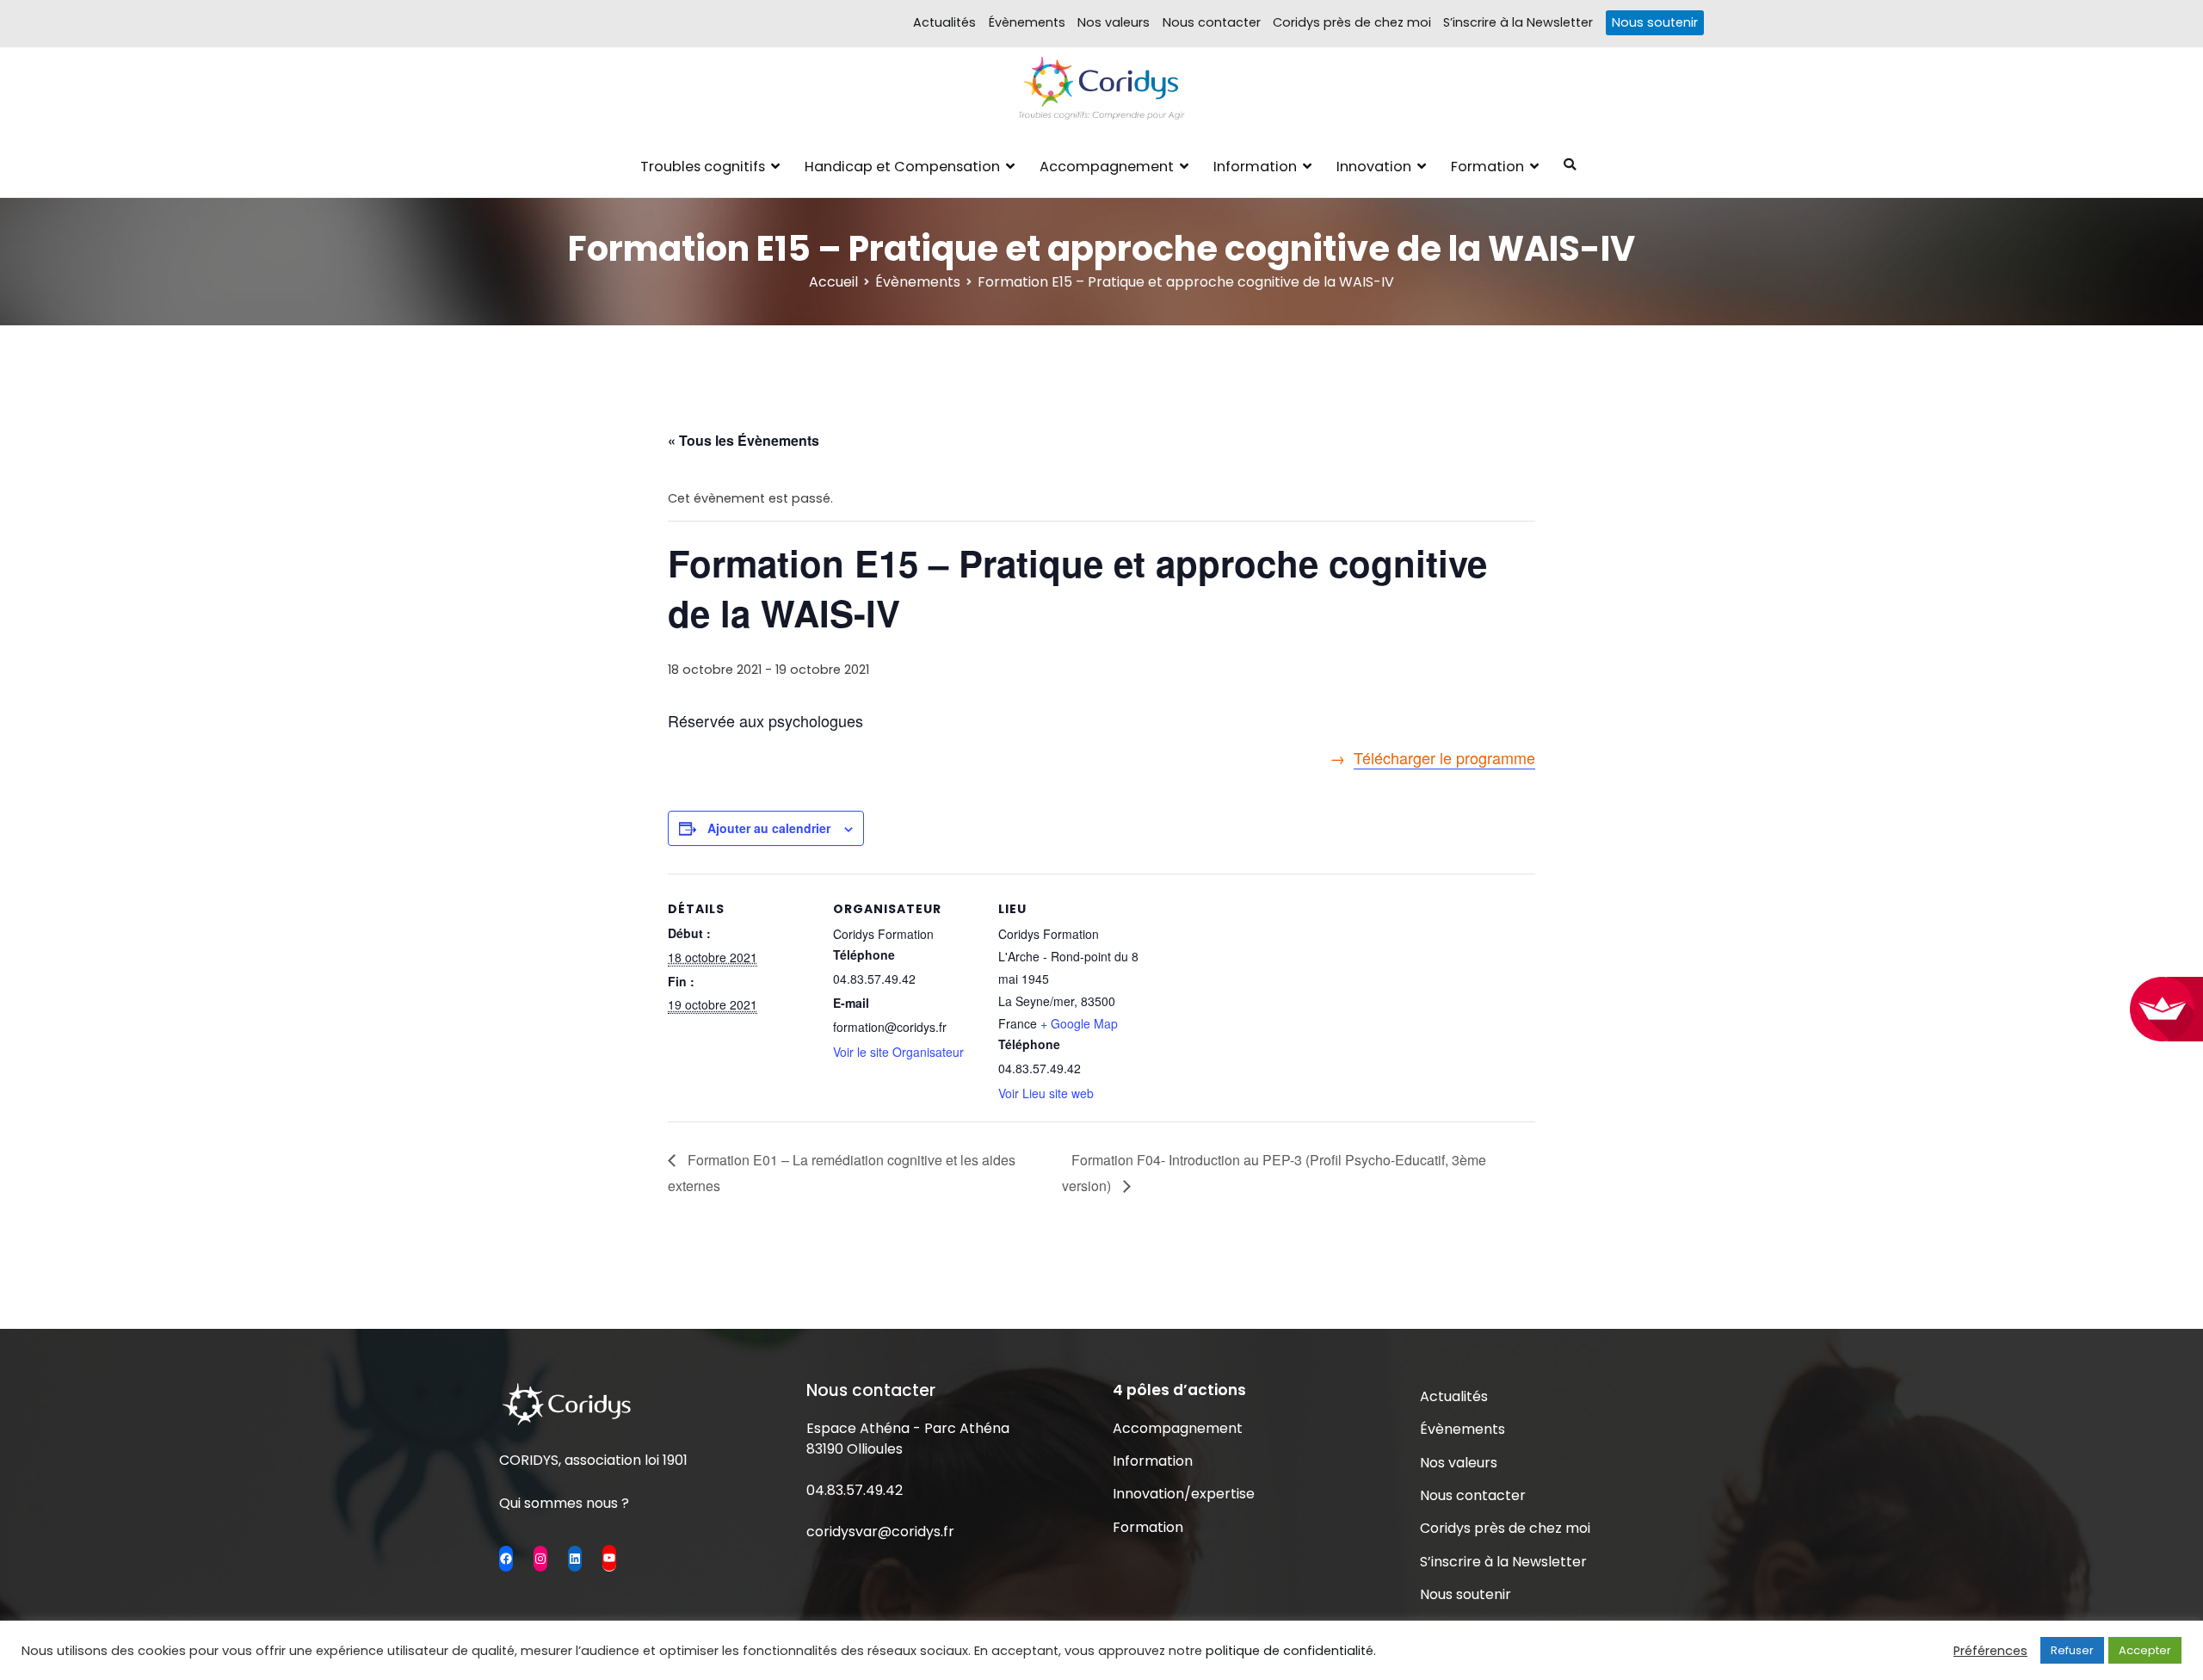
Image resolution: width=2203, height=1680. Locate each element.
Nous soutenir (1655, 22)
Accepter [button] (2145, 1650)
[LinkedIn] (575, 1559)
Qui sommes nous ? (564, 1503)
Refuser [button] (2072, 1650)
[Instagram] (540, 1559)
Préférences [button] (1990, 1651)
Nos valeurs (1114, 22)
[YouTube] (609, 1558)
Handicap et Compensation (902, 167)
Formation (1487, 167)
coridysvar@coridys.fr (880, 1532)
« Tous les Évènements (744, 440)
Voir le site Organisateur (898, 1052)
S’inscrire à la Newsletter (1518, 22)
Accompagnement (1107, 167)
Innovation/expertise (1184, 1494)
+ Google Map (1079, 1023)
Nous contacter (1212, 22)
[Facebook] (506, 1559)
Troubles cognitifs (703, 167)
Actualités (944, 22)
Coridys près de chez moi (1352, 22)
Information (1255, 167)
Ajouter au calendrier (769, 828)
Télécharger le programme (1444, 757)
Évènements (1027, 22)
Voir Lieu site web (1046, 1093)
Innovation (1374, 167)
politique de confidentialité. (1291, 1651)
